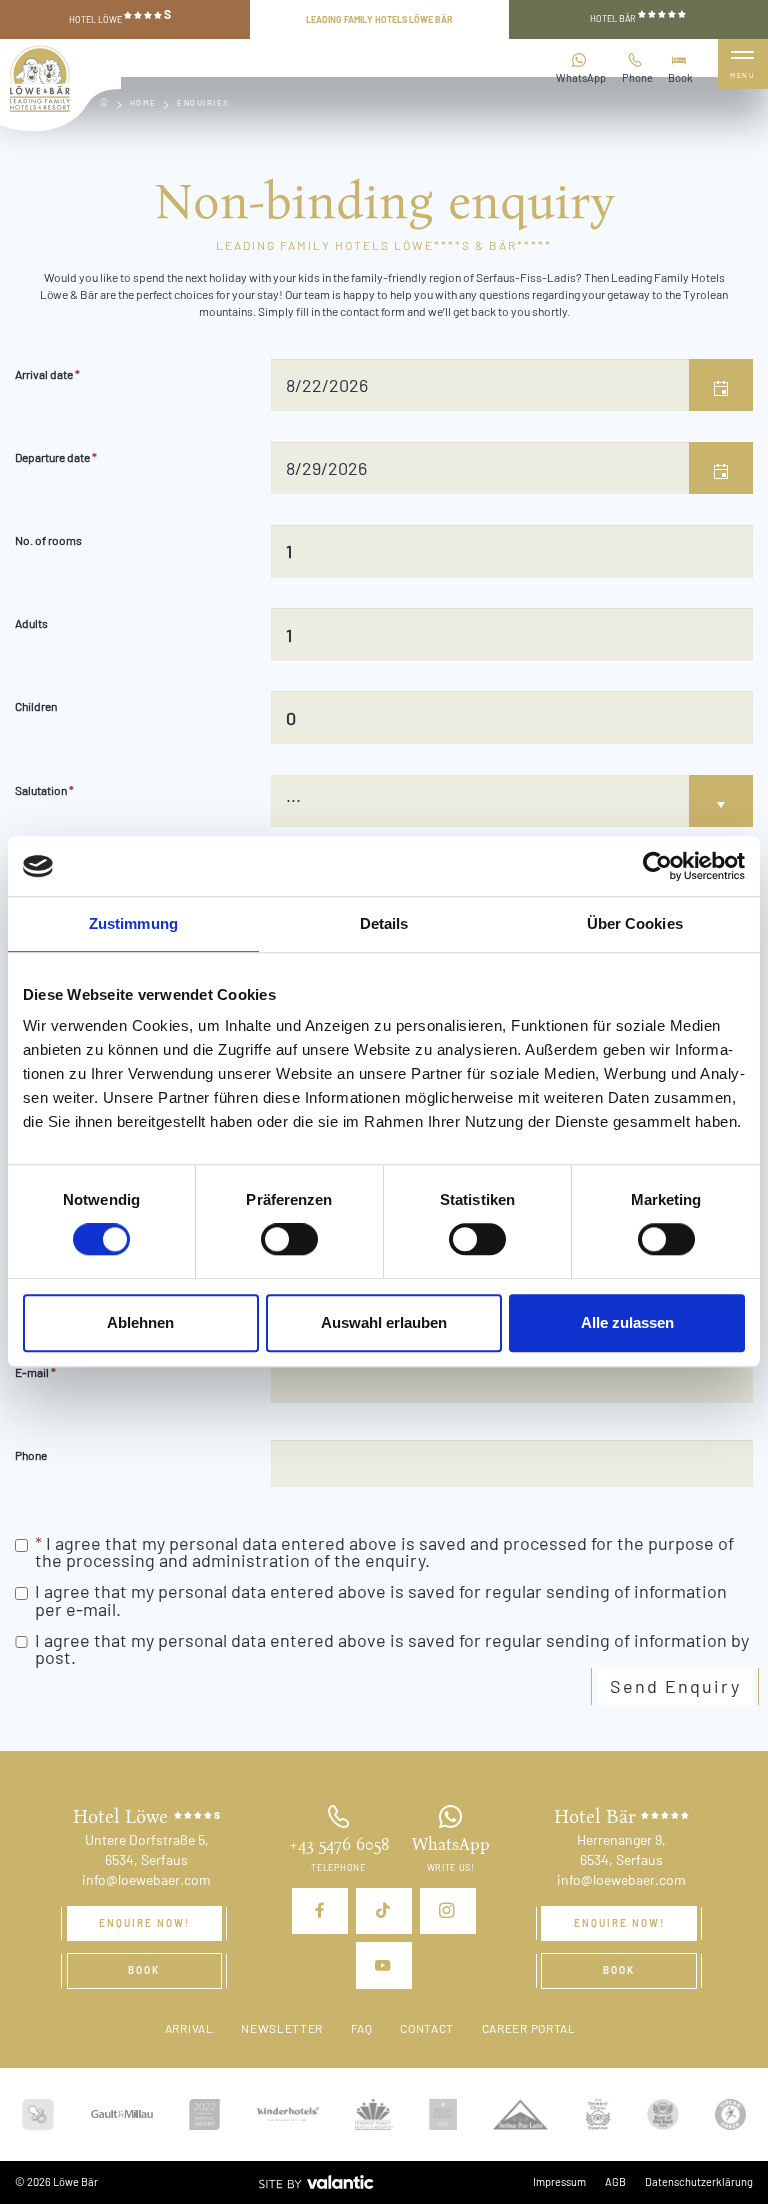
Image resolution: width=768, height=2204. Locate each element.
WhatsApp (581, 77)
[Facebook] (320, 1911)
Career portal (529, 2028)
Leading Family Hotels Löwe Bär (379, 19)
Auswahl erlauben (384, 1322)
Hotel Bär (614, 18)
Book (680, 77)
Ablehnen (140, 1322)
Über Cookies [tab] (635, 923)
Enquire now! (144, 1923)
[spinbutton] (511, 551)
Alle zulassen (627, 1322)
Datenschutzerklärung (699, 2181)
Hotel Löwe (120, 17)
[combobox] (498, 385)
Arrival (189, 2028)
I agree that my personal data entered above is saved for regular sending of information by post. (392, 1649)
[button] (721, 385)
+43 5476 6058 (339, 1845)
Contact (427, 2028)
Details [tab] (384, 923)
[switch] (289, 1239)
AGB (615, 2181)
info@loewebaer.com (146, 1879)
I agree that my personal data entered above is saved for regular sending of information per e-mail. (381, 1600)
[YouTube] (384, 1965)
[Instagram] (448, 1911)
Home (143, 103)
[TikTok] (384, 1911)
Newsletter (282, 2028)
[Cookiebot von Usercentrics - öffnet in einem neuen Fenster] (657, 866)
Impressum (559, 2181)
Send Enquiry (675, 1686)
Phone (637, 77)
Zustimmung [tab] (133, 923)
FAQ (362, 2028)
